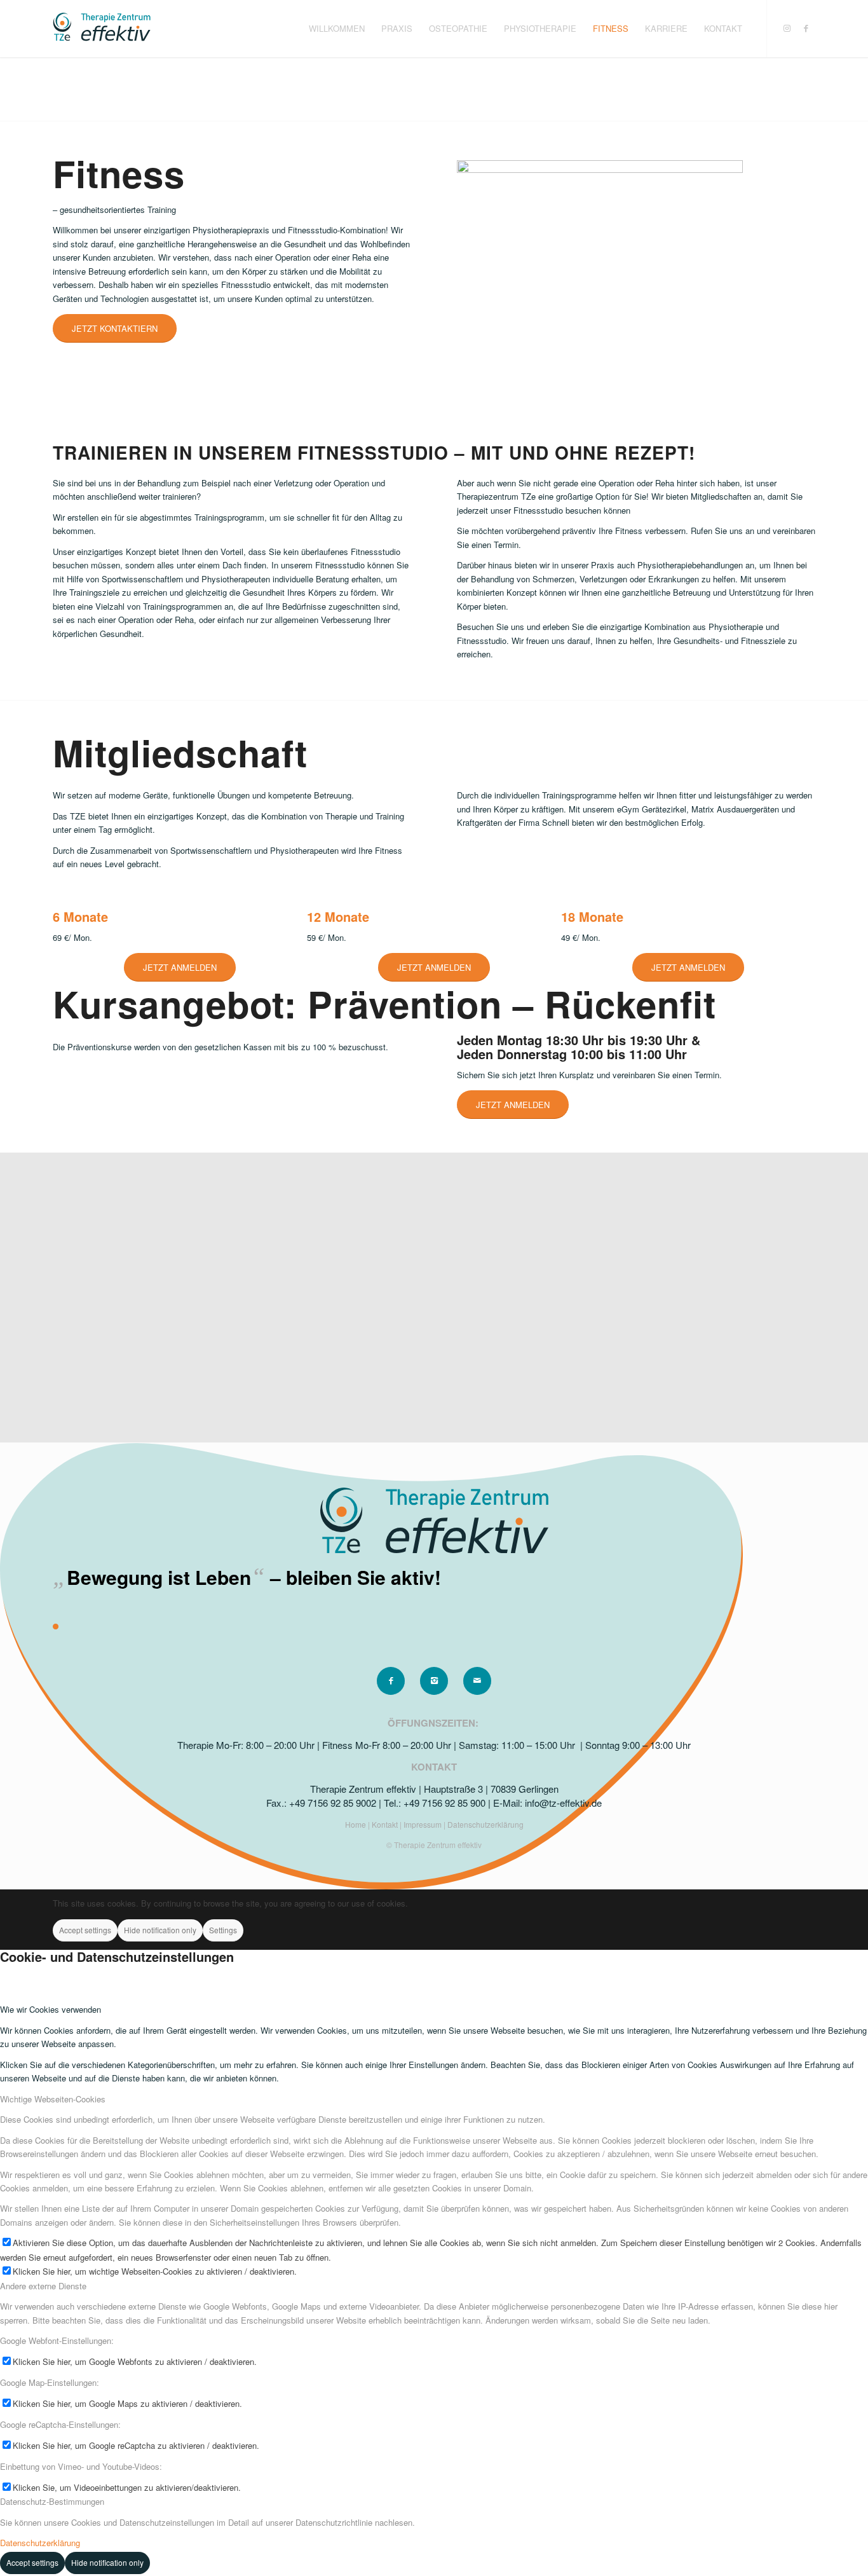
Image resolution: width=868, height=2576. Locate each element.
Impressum (424, 1824)
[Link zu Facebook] (806, 28)
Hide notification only (160, 1930)
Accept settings (85, 1930)
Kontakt (386, 1824)
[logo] (102, 29)
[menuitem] (337, 29)
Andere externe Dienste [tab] (43, 2286)
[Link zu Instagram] (787, 28)
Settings (223, 1930)
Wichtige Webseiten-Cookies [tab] (53, 2099)
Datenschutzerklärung (485, 1824)
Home (356, 1824)
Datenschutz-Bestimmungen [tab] (52, 2501)
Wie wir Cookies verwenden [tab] (51, 2009)
